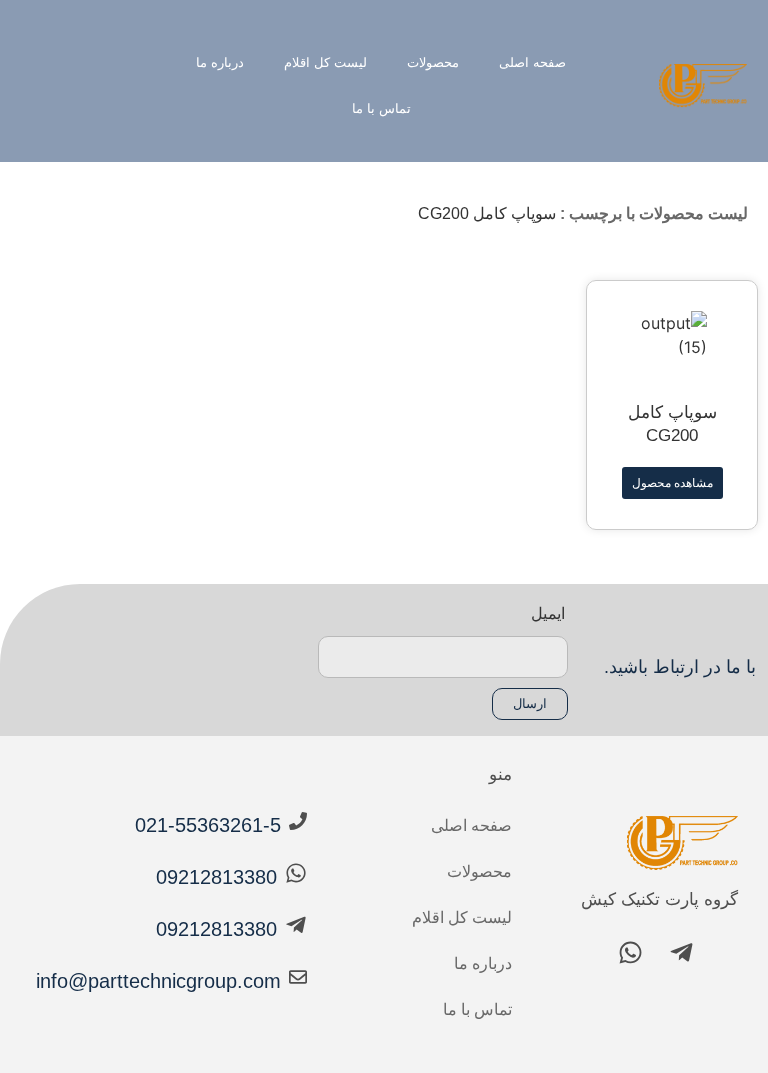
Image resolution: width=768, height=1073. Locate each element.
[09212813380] (296, 873)
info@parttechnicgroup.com (158, 981)
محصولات (433, 62)
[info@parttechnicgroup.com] (298, 977)
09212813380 (216, 877)
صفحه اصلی (532, 62)
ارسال (530, 703)
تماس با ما (381, 108)
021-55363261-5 (208, 825)
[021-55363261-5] (298, 821)
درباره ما (220, 62)
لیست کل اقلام (325, 62)
